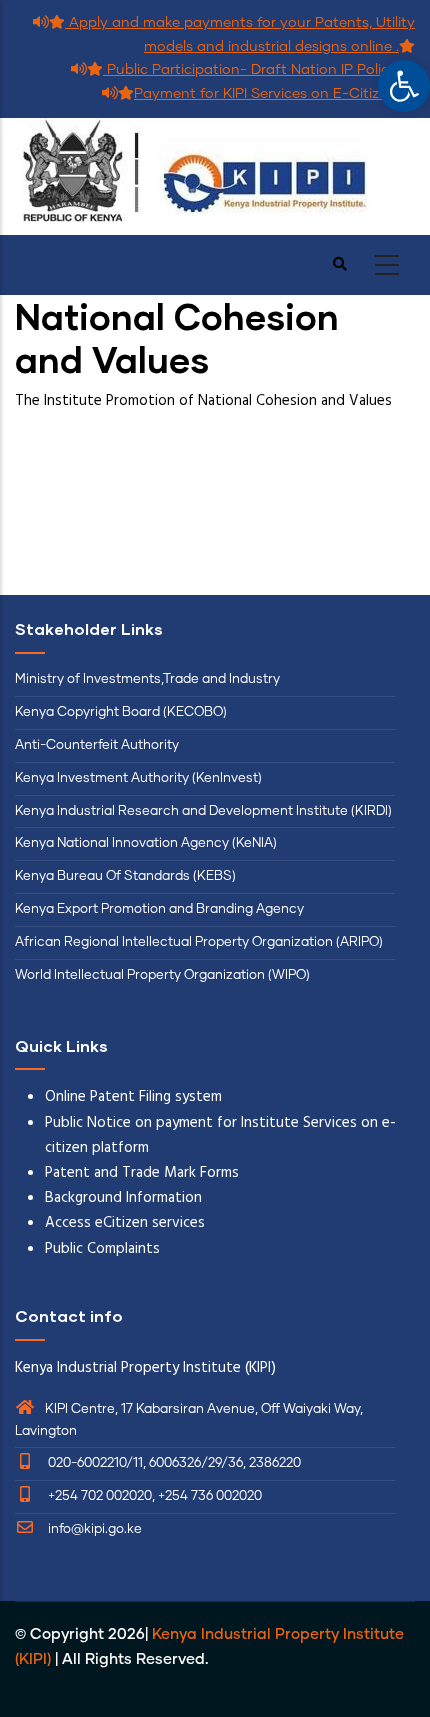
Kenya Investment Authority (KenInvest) (138, 778)
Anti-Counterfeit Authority (97, 745)
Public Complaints (102, 1249)
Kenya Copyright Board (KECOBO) (122, 712)
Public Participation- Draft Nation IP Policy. (251, 70)
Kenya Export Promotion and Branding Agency (159, 909)
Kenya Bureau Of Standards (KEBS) (125, 876)
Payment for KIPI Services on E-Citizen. (266, 94)
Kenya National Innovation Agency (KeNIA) (146, 843)
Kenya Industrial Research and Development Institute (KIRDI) (203, 811)
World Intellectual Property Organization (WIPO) (162, 975)
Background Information (123, 1198)
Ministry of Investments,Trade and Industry (147, 679)
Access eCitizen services (125, 1223)
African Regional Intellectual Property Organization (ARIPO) (199, 942)
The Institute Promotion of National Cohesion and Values (205, 401)
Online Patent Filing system (133, 1097)
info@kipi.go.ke (93, 1529)
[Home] (215, 176)
